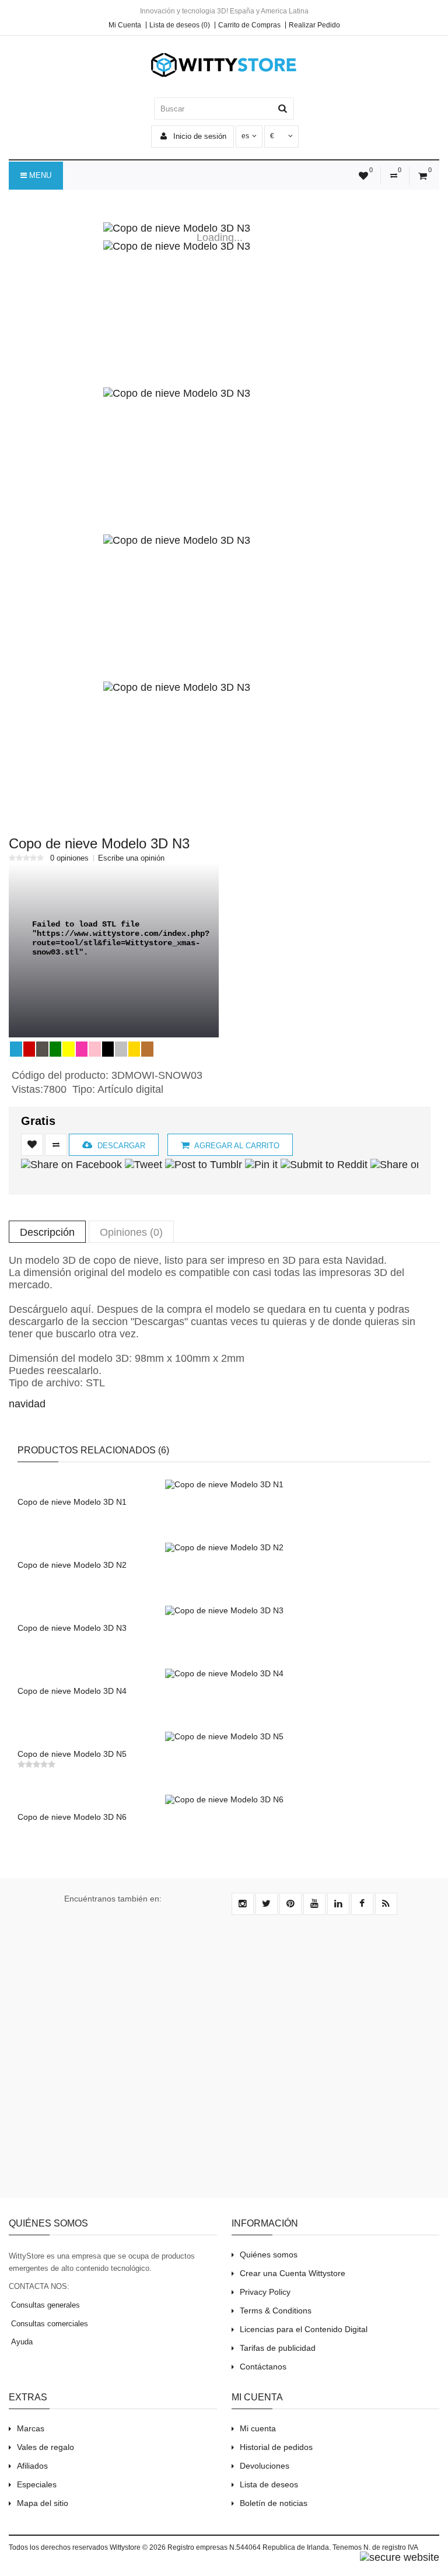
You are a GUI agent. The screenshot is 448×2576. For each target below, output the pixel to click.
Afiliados (32, 2466)
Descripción (47, 1232)
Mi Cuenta (125, 25)
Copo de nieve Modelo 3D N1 (72, 1502)
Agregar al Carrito (236, 1146)
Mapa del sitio (43, 2503)
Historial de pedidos (276, 2447)
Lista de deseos (269, 2484)
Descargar (120, 1146)
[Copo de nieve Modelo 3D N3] (220, 228)
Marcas (31, 2428)
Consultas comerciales (48, 2324)
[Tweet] (143, 1165)
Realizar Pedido (314, 25)
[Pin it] (261, 1165)
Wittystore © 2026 (138, 2547)
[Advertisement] (224, 2063)
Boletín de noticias (274, 2503)
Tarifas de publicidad (278, 2348)
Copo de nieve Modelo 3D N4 (72, 1691)
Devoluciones (265, 2466)
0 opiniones (69, 858)
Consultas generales (44, 2305)
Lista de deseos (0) (180, 25)
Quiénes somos (269, 2255)
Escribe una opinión (131, 858)
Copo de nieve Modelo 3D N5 (72, 1754)
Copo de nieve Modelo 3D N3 (72, 1628)
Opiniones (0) (131, 1232)
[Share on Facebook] (71, 1165)
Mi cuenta (258, 2428)
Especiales (37, 2484)
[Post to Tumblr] (204, 1165)
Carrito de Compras (249, 25)
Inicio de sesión (199, 136)
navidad (27, 1404)
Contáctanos (263, 2367)
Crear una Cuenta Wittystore (293, 2273)
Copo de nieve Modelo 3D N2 (72, 1565)
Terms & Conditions (276, 2311)
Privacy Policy (265, 2292)
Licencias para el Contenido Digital (304, 2329)
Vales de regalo (45, 2447)
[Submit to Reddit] (324, 1165)
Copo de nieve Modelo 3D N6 (72, 1817)
